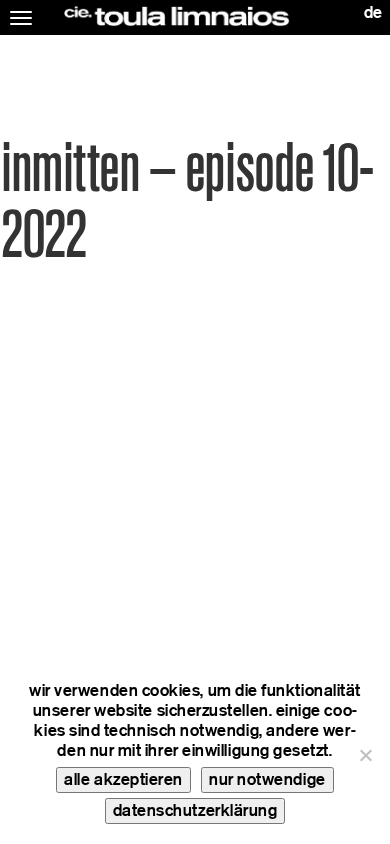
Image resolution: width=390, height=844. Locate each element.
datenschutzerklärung (195, 810)
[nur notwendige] (365, 755)
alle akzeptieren (123, 779)
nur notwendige (267, 779)
